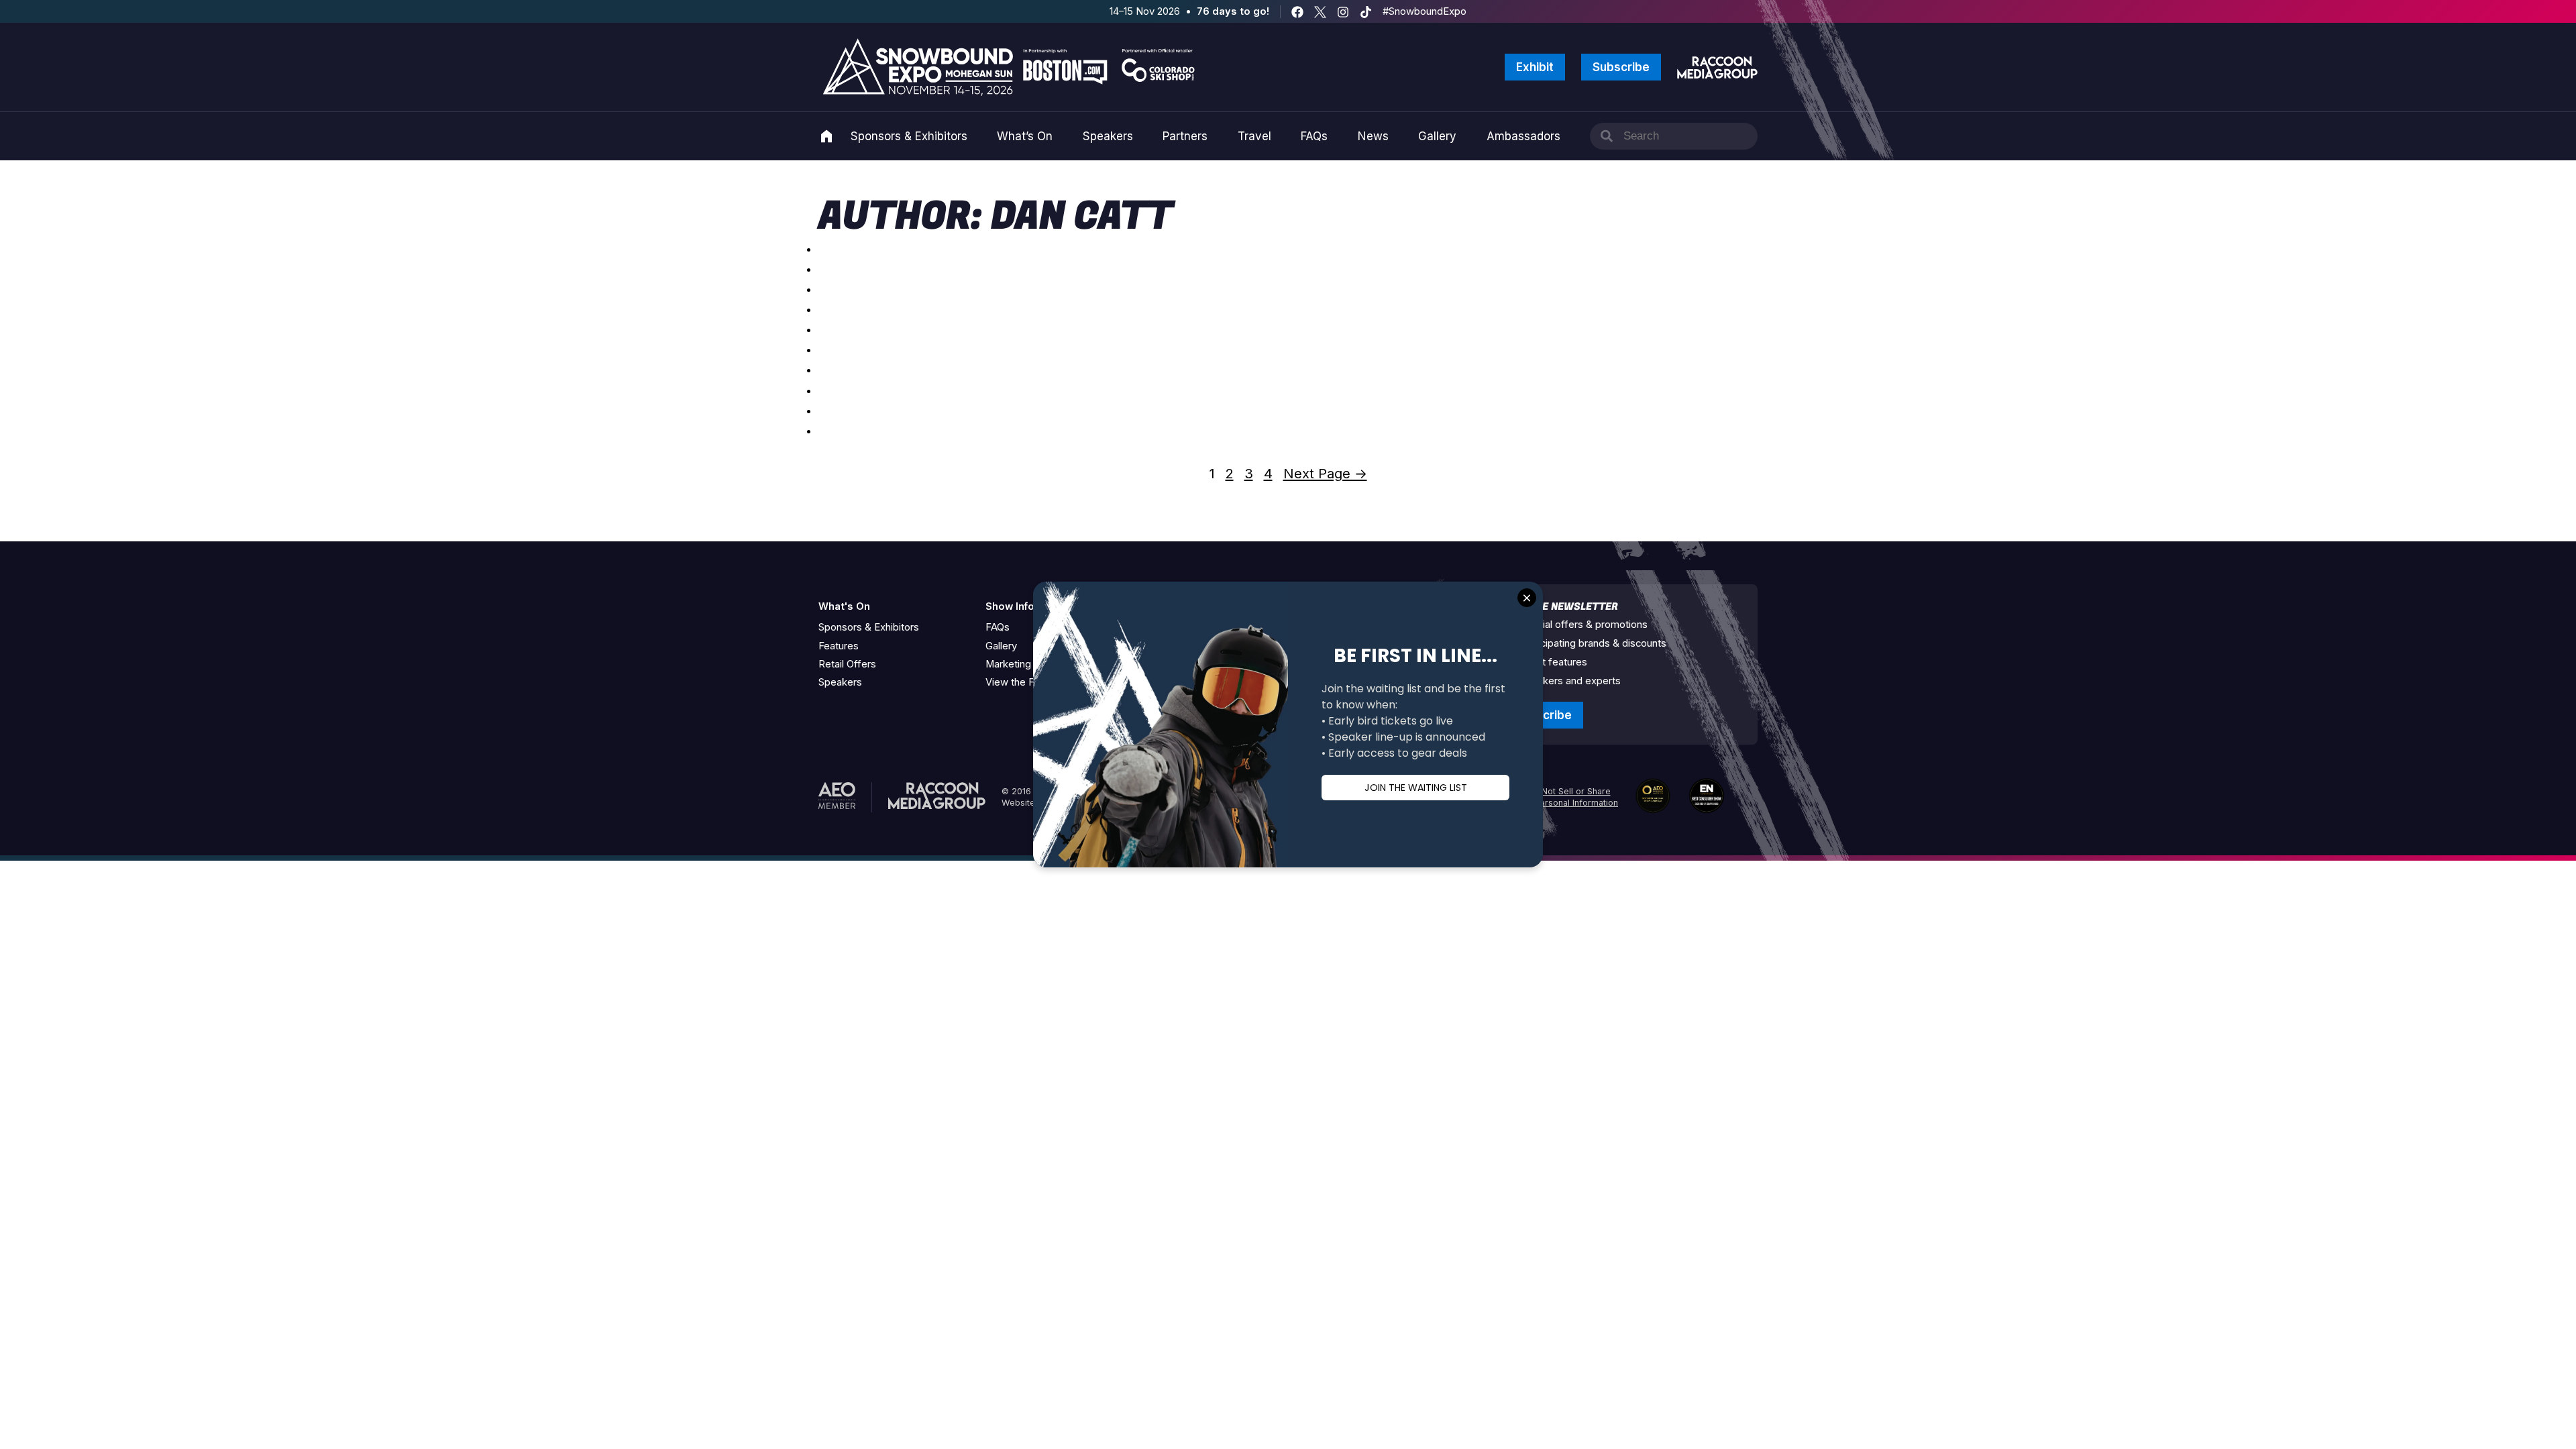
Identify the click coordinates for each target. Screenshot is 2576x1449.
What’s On (1025, 136)
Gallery (1437, 136)
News (1373, 136)
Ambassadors (1523, 136)
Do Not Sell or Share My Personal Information (1569, 797)
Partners (1185, 136)
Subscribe (1621, 67)
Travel (1254, 136)
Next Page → (1325, 474)
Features (839, 646)
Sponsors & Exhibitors (909, 136)
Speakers (1108, 136)
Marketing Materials (1030, 664)
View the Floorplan (1028, 682)
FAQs (1314, 136)
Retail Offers (847, 664)
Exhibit (1535, 67)
